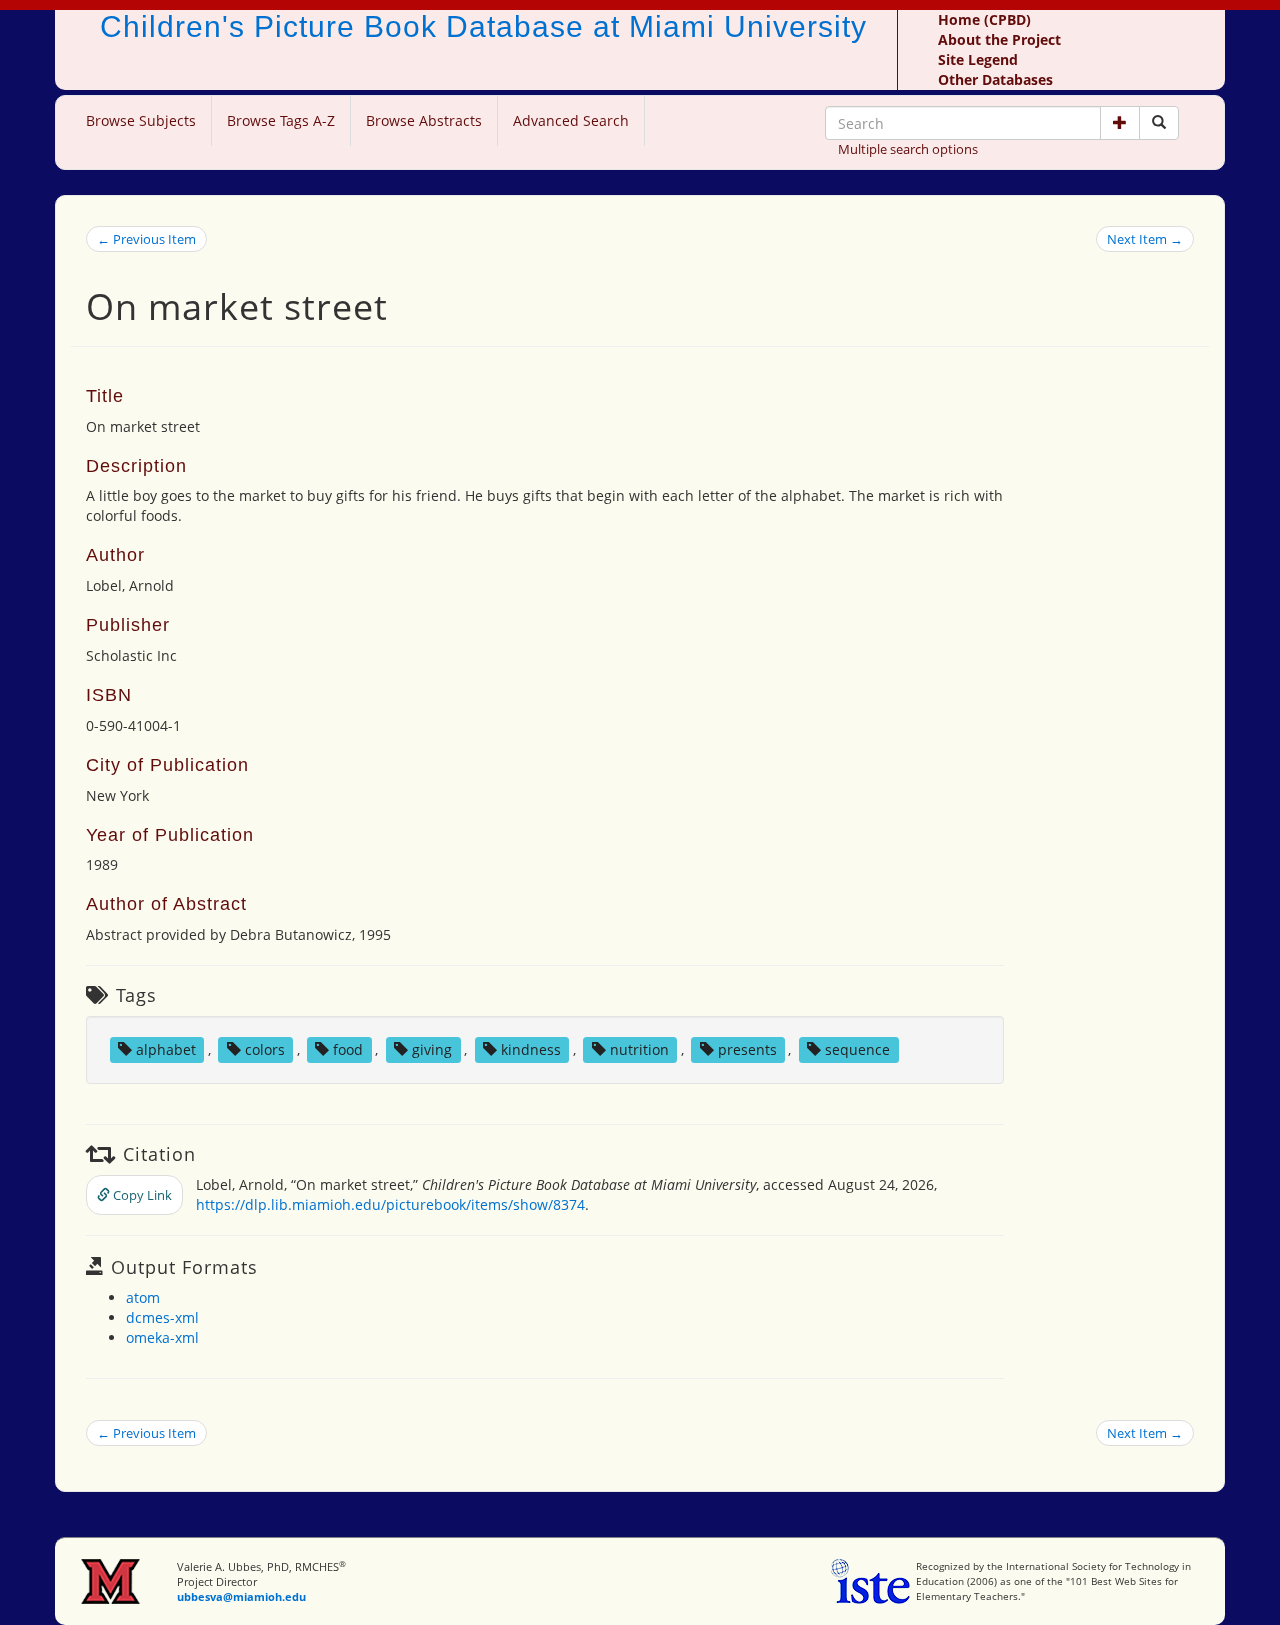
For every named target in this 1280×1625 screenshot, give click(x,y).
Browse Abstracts (424, 120)
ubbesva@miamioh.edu (241, 1596)
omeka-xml (162, 1337)
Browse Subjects (141, 120)
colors (265, 1049)
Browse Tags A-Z (281, 120)
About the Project (999, 39)
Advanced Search (571, 120)
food (348, 1049)
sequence (857, 1049)
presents (747, 1049)
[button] (1120, 123)
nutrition (639, 1049)
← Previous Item (146, 239)
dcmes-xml (162, 1317)
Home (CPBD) (984, 19)
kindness (531, 1049)
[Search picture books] (1159, 123)
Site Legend (978, 59)
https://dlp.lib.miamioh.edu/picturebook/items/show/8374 (390, 1204)
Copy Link (141, 1195)
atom (143, 1297)
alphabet (166, 1049)
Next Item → (1145, 239)
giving (432, 1049)
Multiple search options (908, 149)
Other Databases (995, 79)
